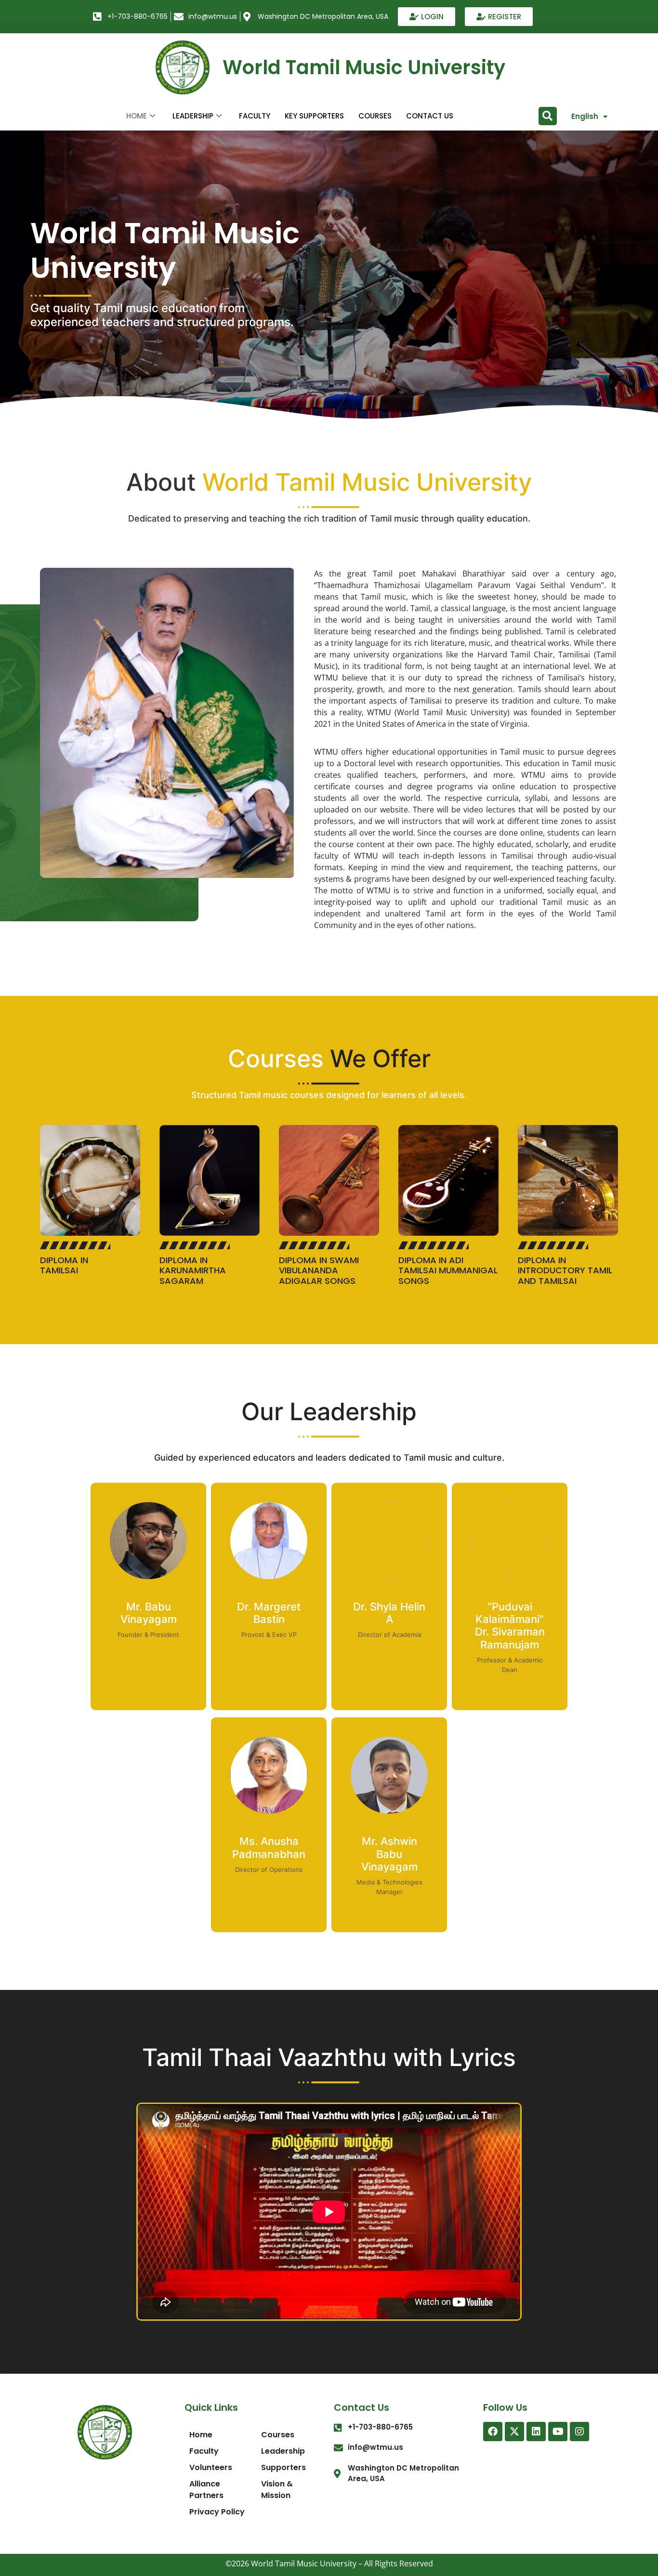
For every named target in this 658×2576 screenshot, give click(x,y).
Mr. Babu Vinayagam (149, 1613)
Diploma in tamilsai (64, 1265)
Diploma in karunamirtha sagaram (193, 1270)
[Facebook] (493, 2432)
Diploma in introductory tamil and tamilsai (565, 1270)
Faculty (255, 116)
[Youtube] (558, 2432)
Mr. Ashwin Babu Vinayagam (389, 1854)
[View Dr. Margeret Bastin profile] (269, 1595)
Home (137, 116)
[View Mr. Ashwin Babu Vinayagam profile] (389, 1829)
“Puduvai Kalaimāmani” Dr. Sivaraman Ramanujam (510, 1626)
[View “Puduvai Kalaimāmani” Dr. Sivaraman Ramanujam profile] (510, 1595)
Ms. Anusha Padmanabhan (269, 1847)
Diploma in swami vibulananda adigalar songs (319, 1270)
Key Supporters (314, 116)
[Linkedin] (536, 2432)
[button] (548, 116)
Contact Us (430, 116)
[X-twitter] (514, 2432)
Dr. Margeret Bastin (269, 1613)
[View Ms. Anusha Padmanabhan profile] (269, 1829)
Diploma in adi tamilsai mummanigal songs (448, 1270)
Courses (375, 116)
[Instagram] (579, 2432)
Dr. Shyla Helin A (389, 1613)
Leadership (193, 116)
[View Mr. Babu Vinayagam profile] (148, 1595)
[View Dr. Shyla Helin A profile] (389, 1595)
